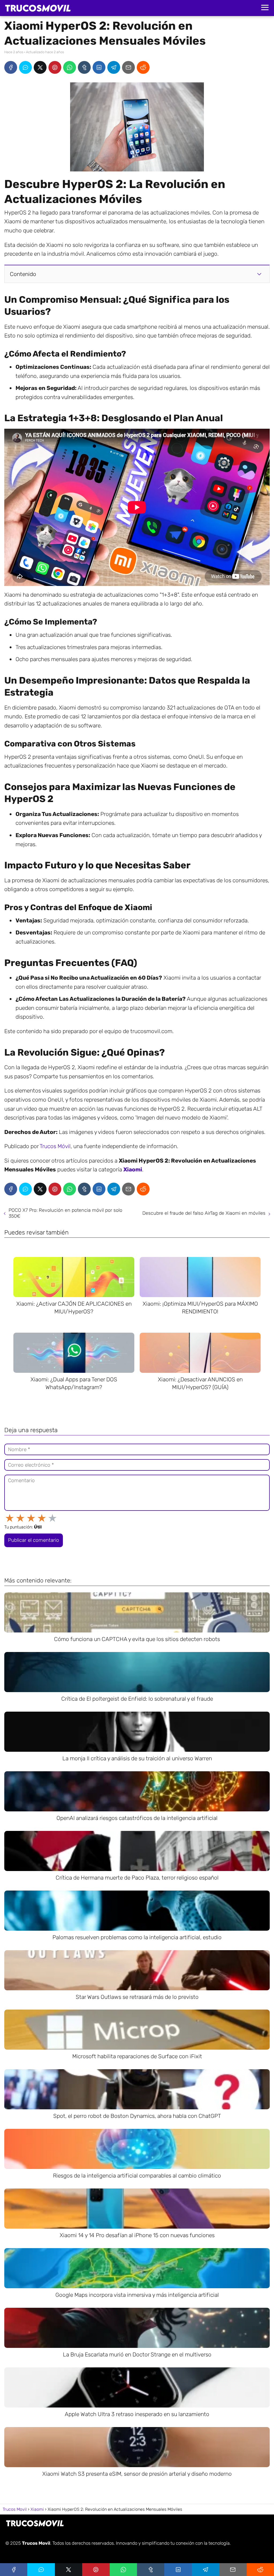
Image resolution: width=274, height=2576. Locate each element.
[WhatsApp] (70, 67)
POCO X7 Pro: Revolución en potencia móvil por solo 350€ (65, 1213)
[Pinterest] (55, 67)
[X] (40, 67)
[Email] (128, 67)
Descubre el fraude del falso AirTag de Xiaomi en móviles (204, 1213)
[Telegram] (114, 67)
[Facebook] (11, 67)
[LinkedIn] (99, 67)
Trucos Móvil (55, 1146)
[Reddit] (143, 67)
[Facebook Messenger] (25, 67)
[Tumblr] (84, 67)
